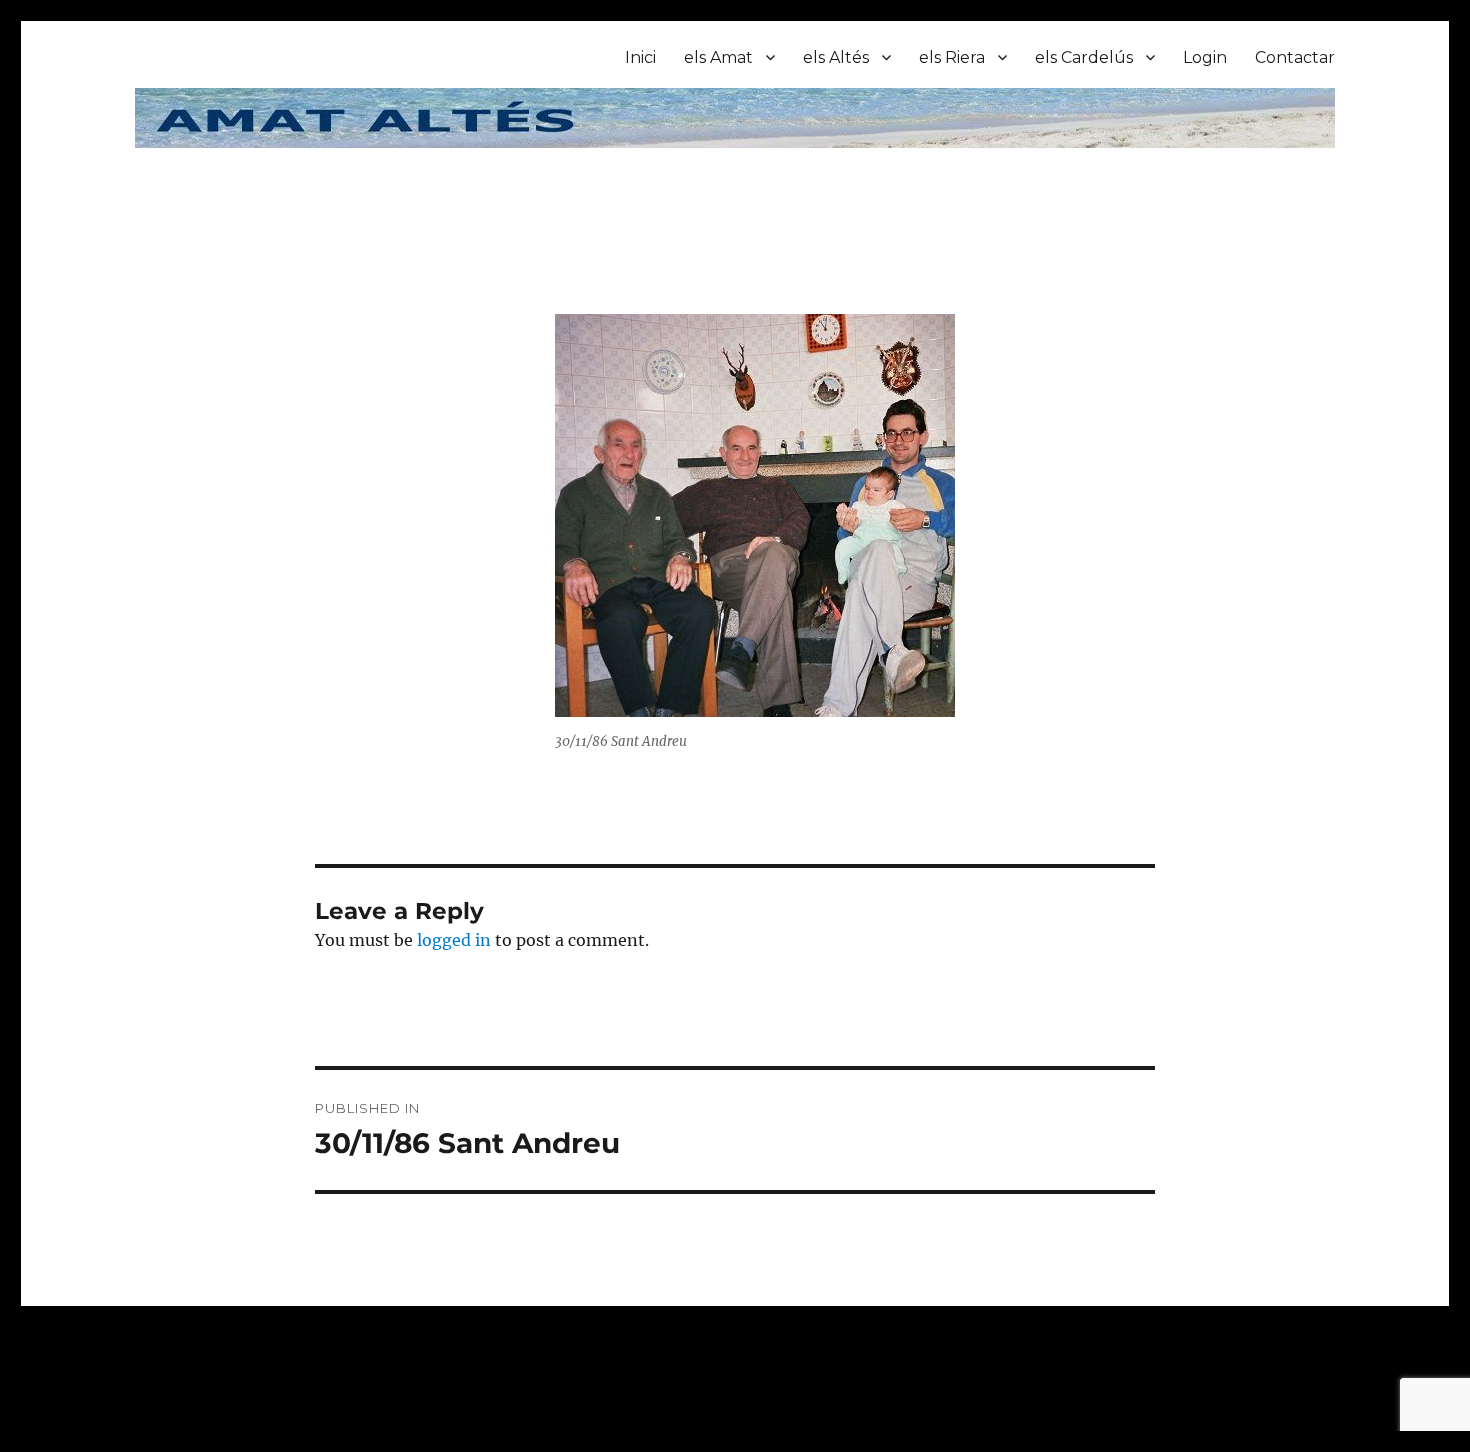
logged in (454, 940)
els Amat (718, 57)
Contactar (1295, 57)
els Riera (952, 57)
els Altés (836, 57)
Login (1205, 57)
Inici (640, 57)
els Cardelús (1084, 57)
